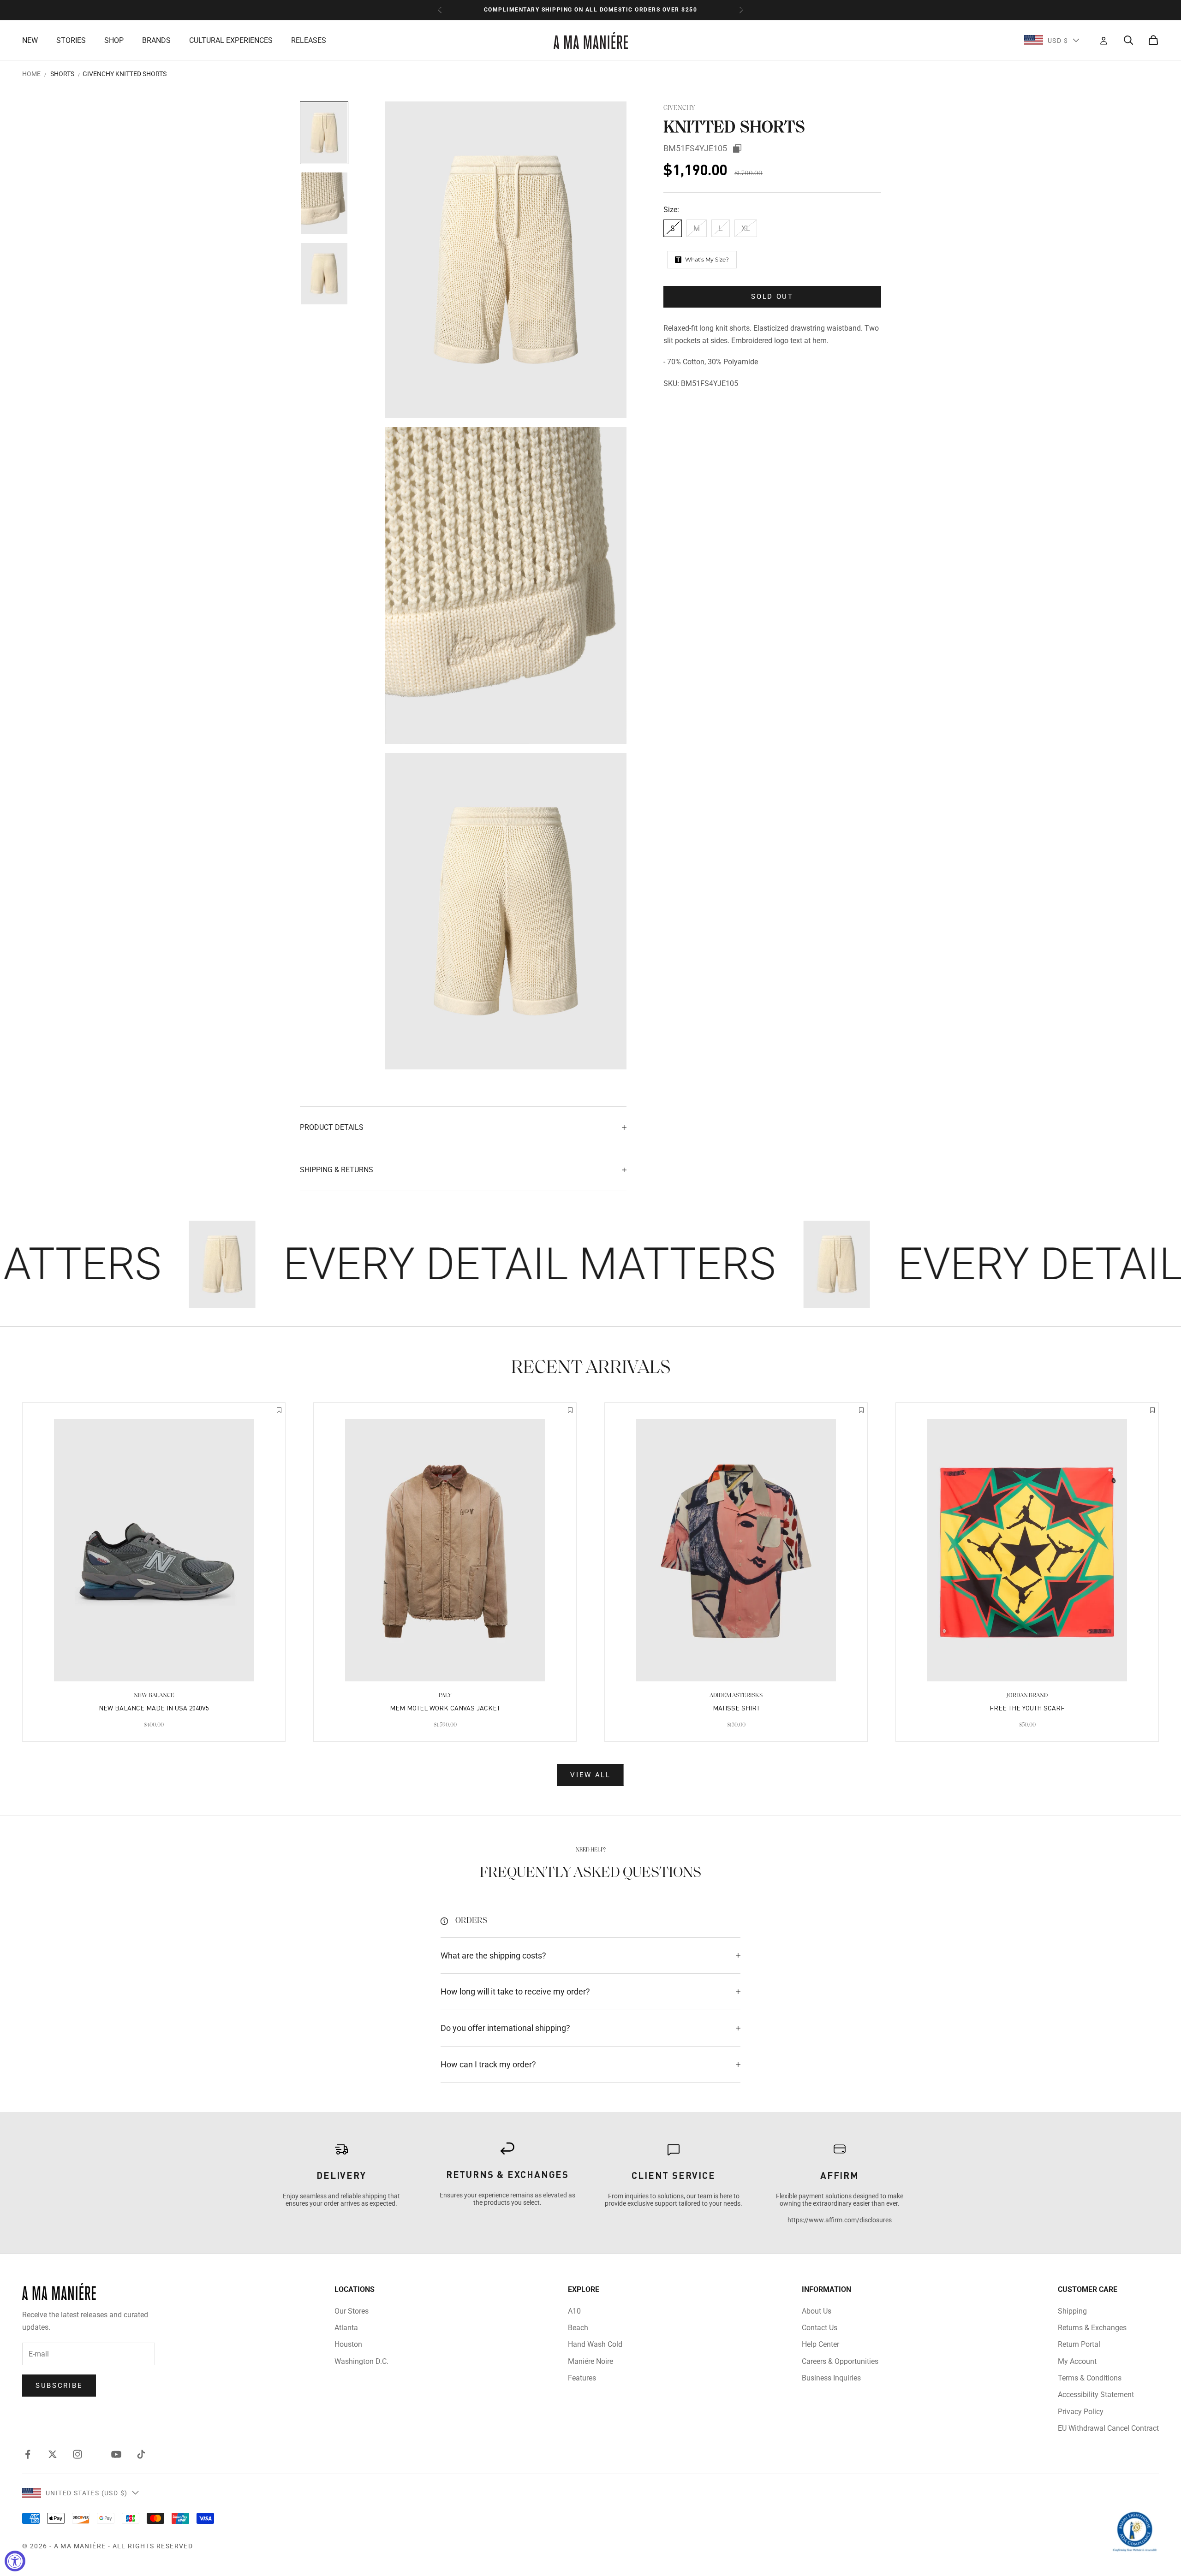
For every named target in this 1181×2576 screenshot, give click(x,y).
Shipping (1072, 2311)
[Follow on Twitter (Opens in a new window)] (53, 2454)
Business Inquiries (831, 2378)
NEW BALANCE (154, 1695)
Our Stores (352, 2311)
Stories (71, 40)
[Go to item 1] (324, 133)
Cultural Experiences (231, 40)
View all (590, 1775)
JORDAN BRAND (1027, 1695)
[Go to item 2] (324, 203)
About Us (817, 2311)
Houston (348, 2344)
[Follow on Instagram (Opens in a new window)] (78, 2454)
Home (31, 74)
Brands (156, 40)
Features (582, 2378)
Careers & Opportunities (840, 2361)
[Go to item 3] (324, 274)
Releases (309, 40)
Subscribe (59, 2386)
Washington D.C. (361, 2361)
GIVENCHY (679, 108)
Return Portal (1079, 2344)
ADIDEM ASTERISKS (736, 1695)
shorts (62, 74)
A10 (574, 2311)
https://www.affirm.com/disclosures (840, 2220)
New (30, 40)
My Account (1077, 2361)
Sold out (772, 297)
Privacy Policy (1081, 2412)
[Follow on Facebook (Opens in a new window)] (28, 2454)
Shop (114, 40)
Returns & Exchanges (1092, 2328)
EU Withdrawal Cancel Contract (1108, 2428)
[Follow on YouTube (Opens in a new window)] (116, 2454)
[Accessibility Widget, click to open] (15, 2561)
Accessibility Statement (1096, 2395)
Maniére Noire (590, 2361)
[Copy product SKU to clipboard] (737, 148)
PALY (445, 1695)
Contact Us (820, 2328)
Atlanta (346, 2328)
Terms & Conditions (1090, 2378)
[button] (279, 1411)
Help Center (820, 2344)
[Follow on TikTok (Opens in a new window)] (141, 2454)
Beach (578, 2328)
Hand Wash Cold (595, 2344)
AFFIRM (840, 2175)
